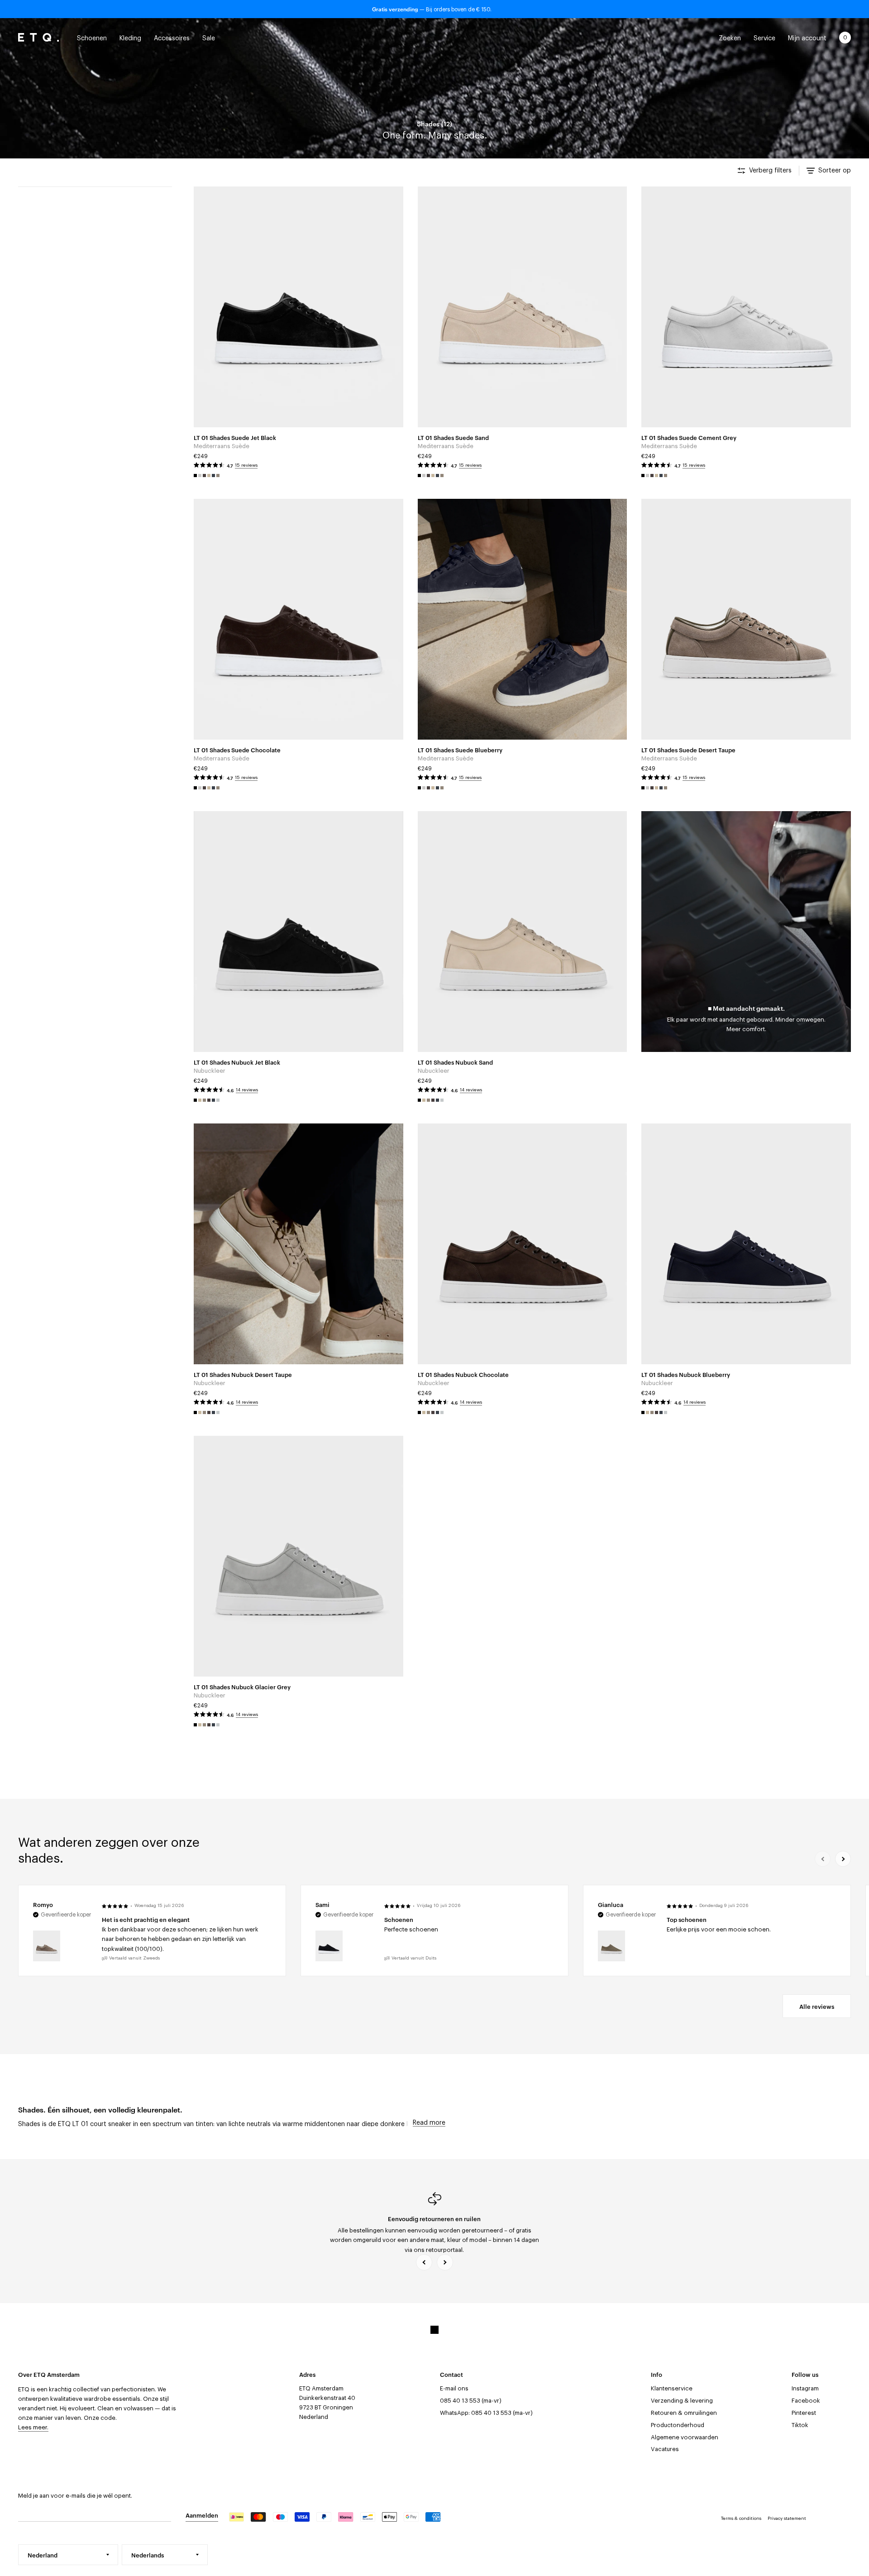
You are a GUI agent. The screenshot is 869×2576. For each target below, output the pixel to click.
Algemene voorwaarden (685, 2437)
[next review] (843, 1859)
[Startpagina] (38, 38)
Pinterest (804, 2413)
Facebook (806, 2401)
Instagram (805, 2388)
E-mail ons (454, 2388)
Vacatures (665, 2449)
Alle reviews (817, 2006)
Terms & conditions (741, 2519)
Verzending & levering (682, 2401)
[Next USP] (445, 2262)
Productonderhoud (678, 2425)
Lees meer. (33, 2427)
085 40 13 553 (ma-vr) (471, 2401)
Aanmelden (202, 2515)
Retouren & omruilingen (684, 2413)
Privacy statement (787, 2519)
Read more (429, 2123)
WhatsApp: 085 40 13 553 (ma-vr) (486, 2413)
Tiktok (800, 2425)
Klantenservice (672, 2388)
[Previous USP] (424, 2262)
